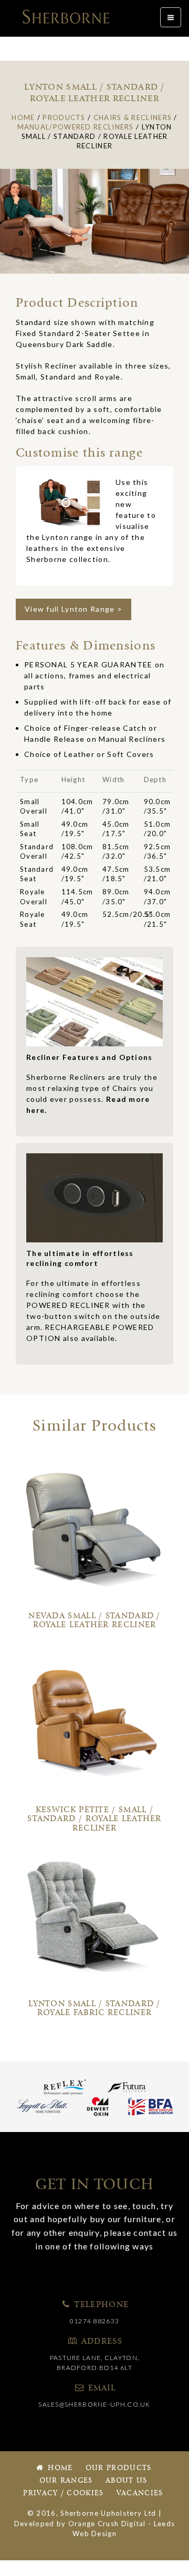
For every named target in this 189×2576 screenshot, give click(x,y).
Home (59, 2468)
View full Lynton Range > (73, 609)
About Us (126, 2481)
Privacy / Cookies (63, 2493)
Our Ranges (66, 2481)
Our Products (119, 2468)
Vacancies (140, 2493)
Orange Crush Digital (107, 2524)
